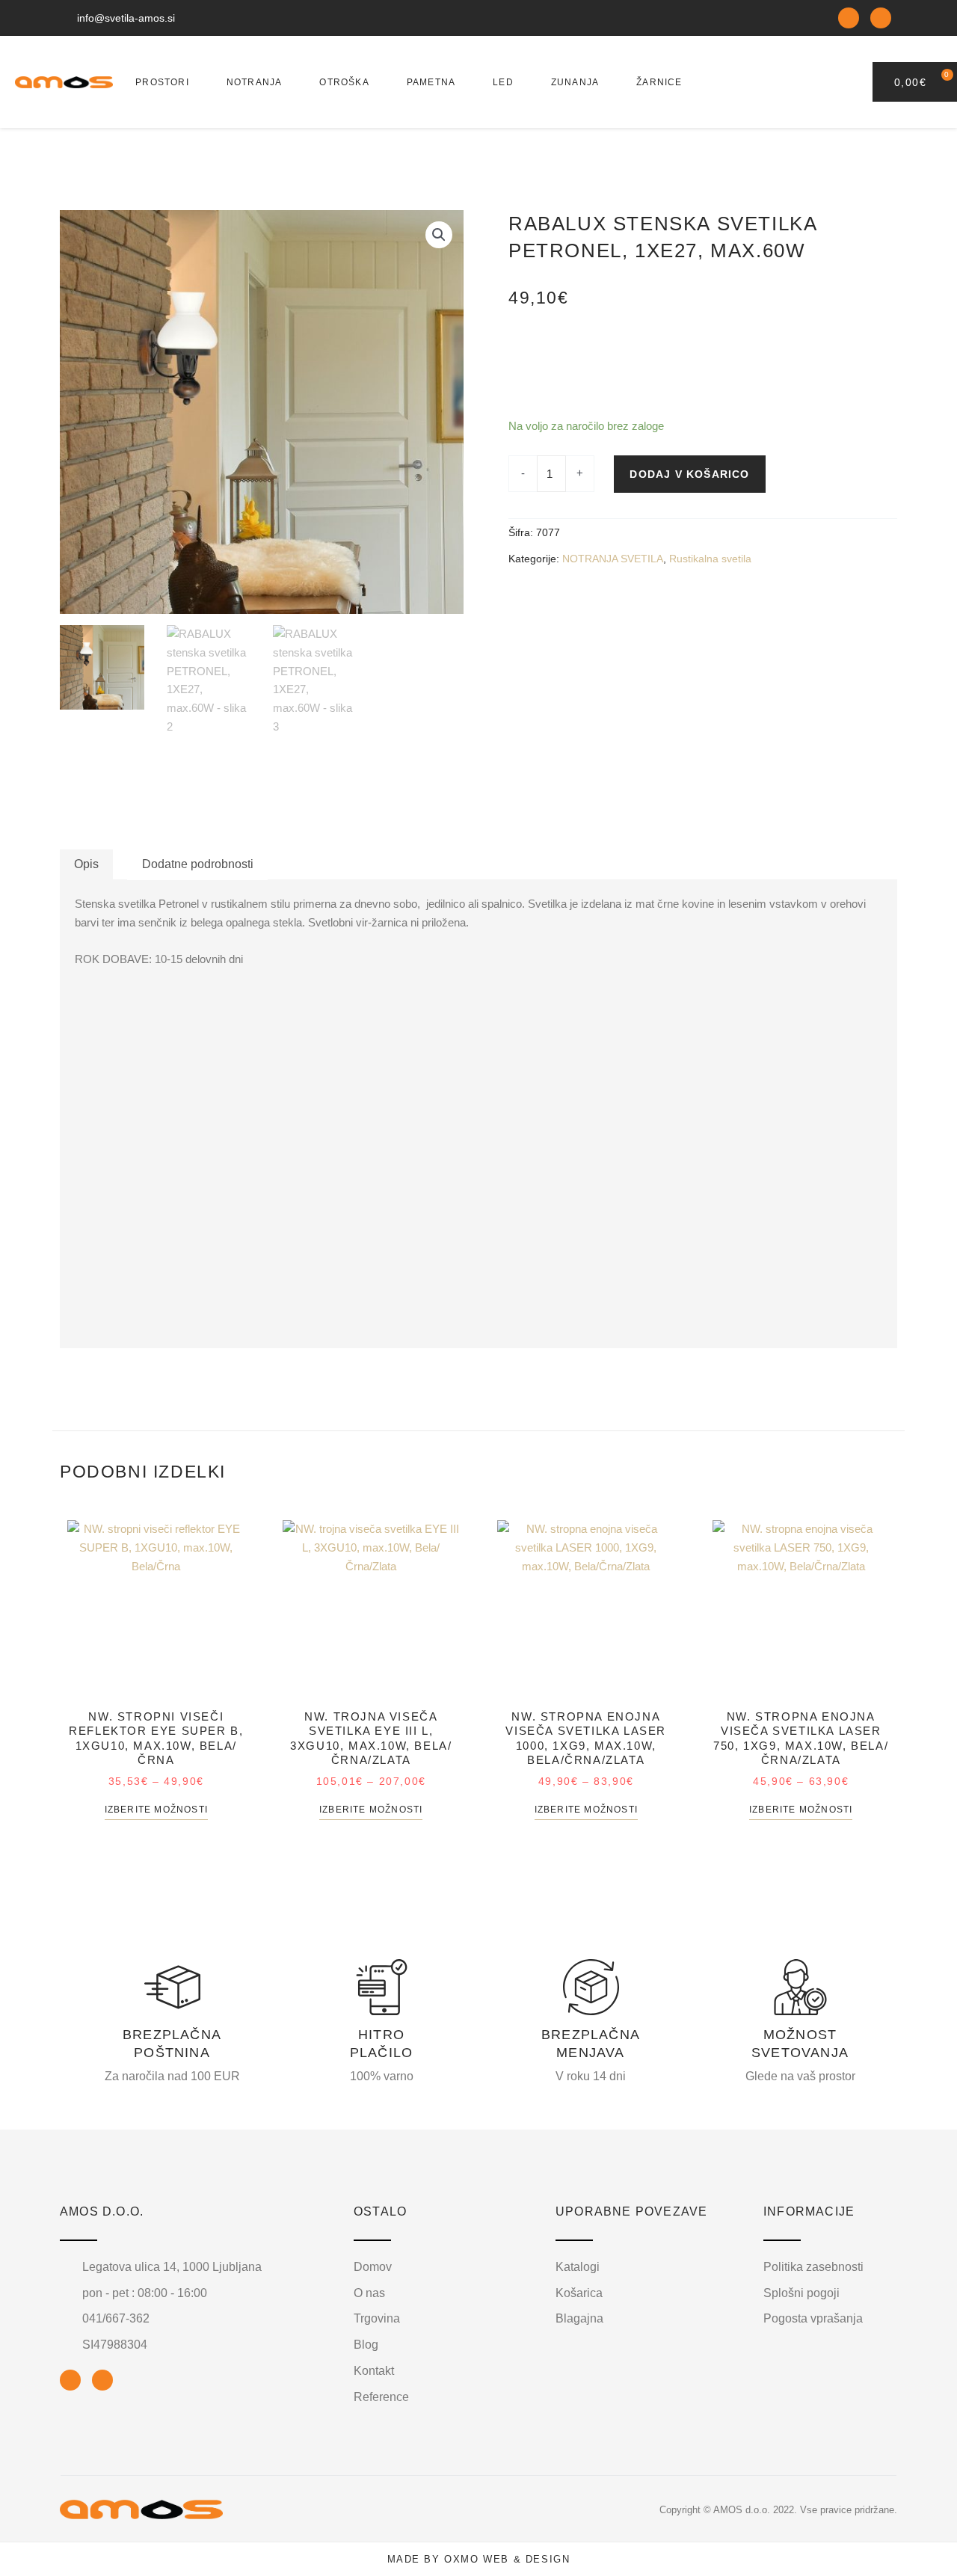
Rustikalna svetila (710, 559)
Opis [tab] (86, 864)
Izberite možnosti (156, 1810)
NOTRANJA (255, 82)
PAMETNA (431, 82)
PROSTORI (162, 82)
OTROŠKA (344, 82)
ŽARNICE (659, 82)
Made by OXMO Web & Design (479, 2559)
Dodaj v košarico (689, 474)
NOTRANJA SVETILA (613, 559)
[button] (439, 235)
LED (503, 82)
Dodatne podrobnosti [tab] (198, 864)
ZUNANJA (575, 82)
